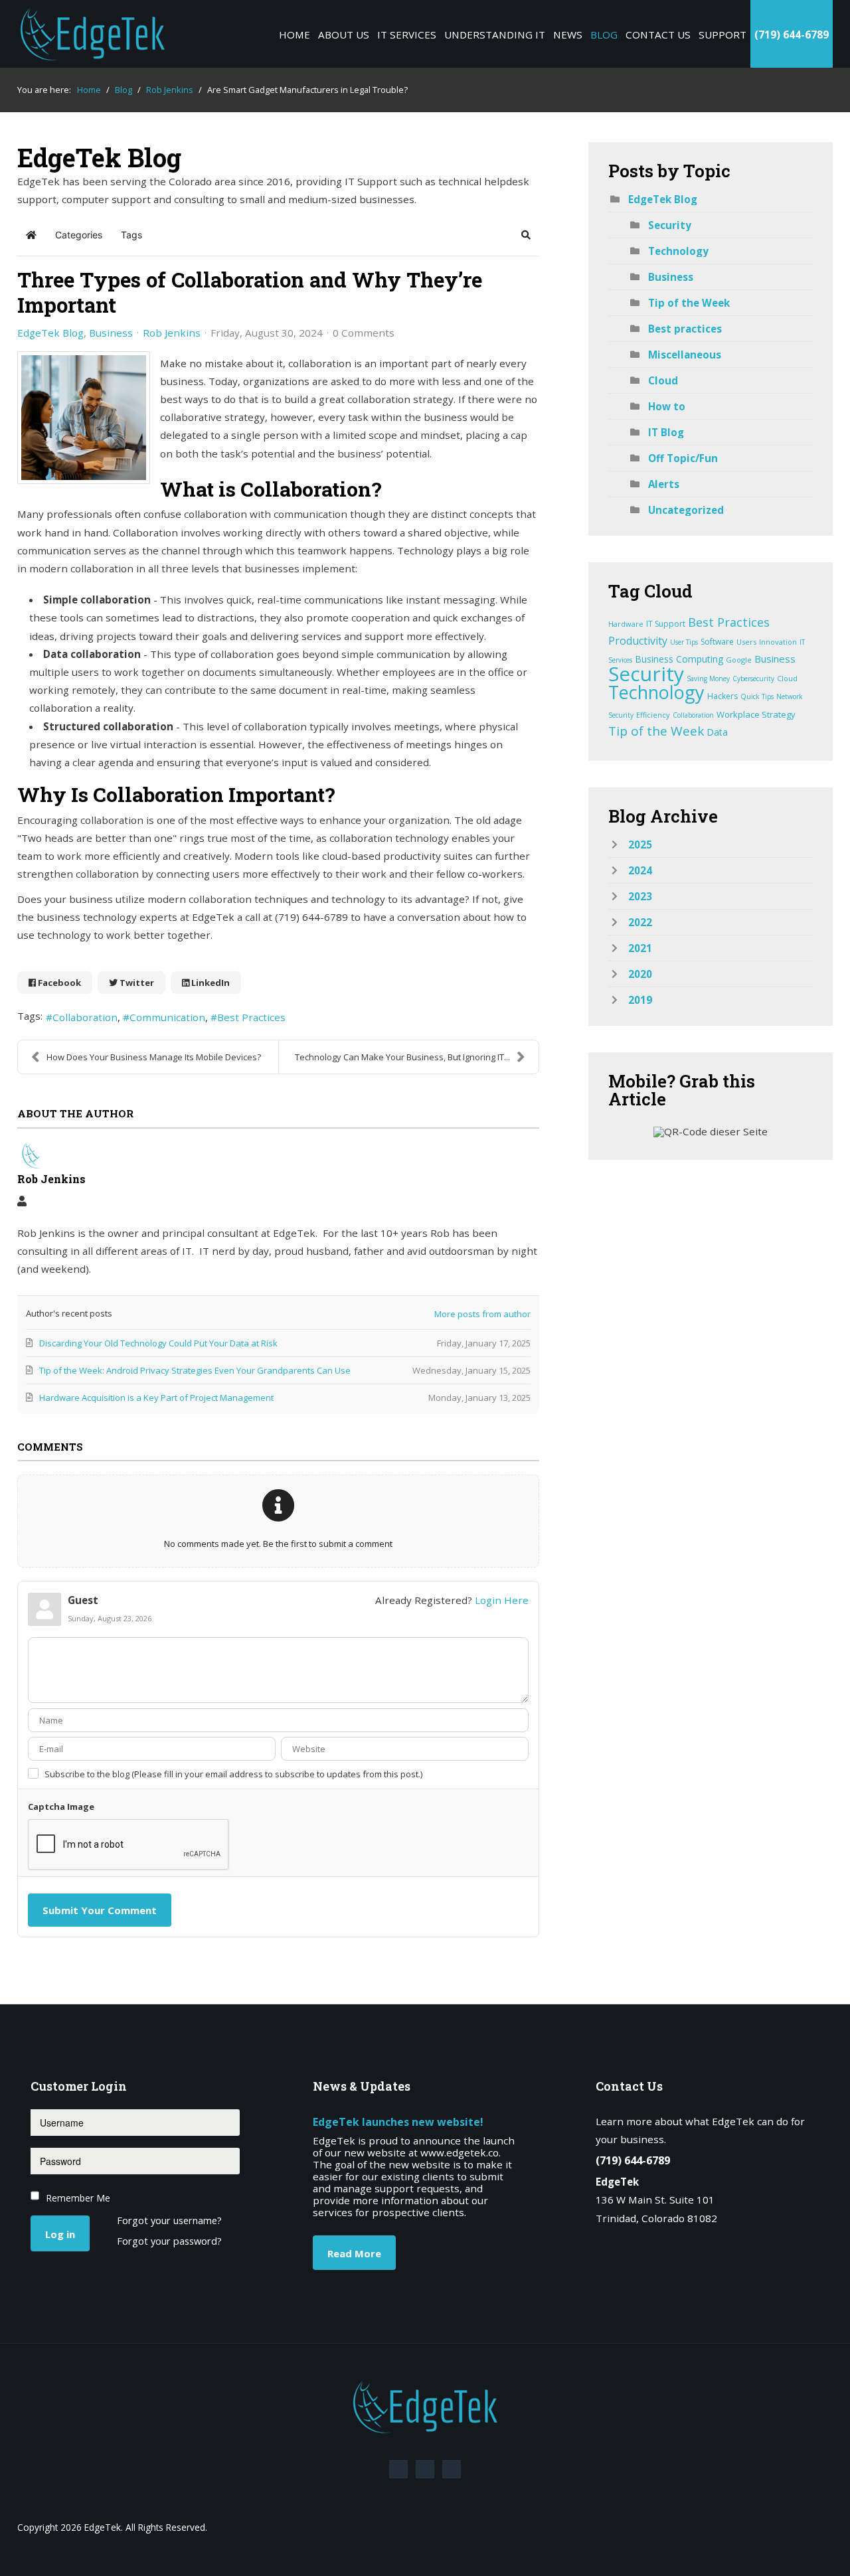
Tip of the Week (689, 303)
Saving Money (708, 679)
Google (739, 660)
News (568, 35)
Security (670, 225)
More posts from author (482, 1314)
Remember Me (78, 2198)
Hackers (722, 696)
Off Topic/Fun (683, 458)
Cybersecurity (753, 679)
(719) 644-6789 (792, 35)
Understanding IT (495, 35)
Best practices (685, 329)
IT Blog (666, 432)
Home (295, 35)
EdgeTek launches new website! (398, 2122)
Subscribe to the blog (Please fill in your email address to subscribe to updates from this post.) (233, 1774)
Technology (678, 251)
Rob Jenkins (172, 333)
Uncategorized (686, 510)
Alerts (664, 484)
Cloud (663, 380)
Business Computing (679, 659)
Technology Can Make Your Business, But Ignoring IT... (402, 1057)
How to (667, 406)
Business (111, 333)
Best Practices (251, 1017)
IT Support (666, 624)
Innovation (778, 642)
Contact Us (658, 35)
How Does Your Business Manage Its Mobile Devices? (154, 1057)
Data (717, 732)
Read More (354, 2253)
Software (717, 642)
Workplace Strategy (756, 714)
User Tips (684, 642)
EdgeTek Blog (50, 333)
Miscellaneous (685, 355)
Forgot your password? (169, 2242)
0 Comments (364, 333)
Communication (167, 1017)
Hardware (626, 624)
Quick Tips (757, 696)
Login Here (502, 1600)
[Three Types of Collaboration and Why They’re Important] (84, 418)
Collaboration (85, 1017)
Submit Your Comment (100, 1910)
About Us (344, 35)
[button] (526, 235)
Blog (604, 35)
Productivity (638, 641)
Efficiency (653, 715)
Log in (60, 2234)
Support (722, 35)
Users (746, 642)
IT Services (407, 35)
